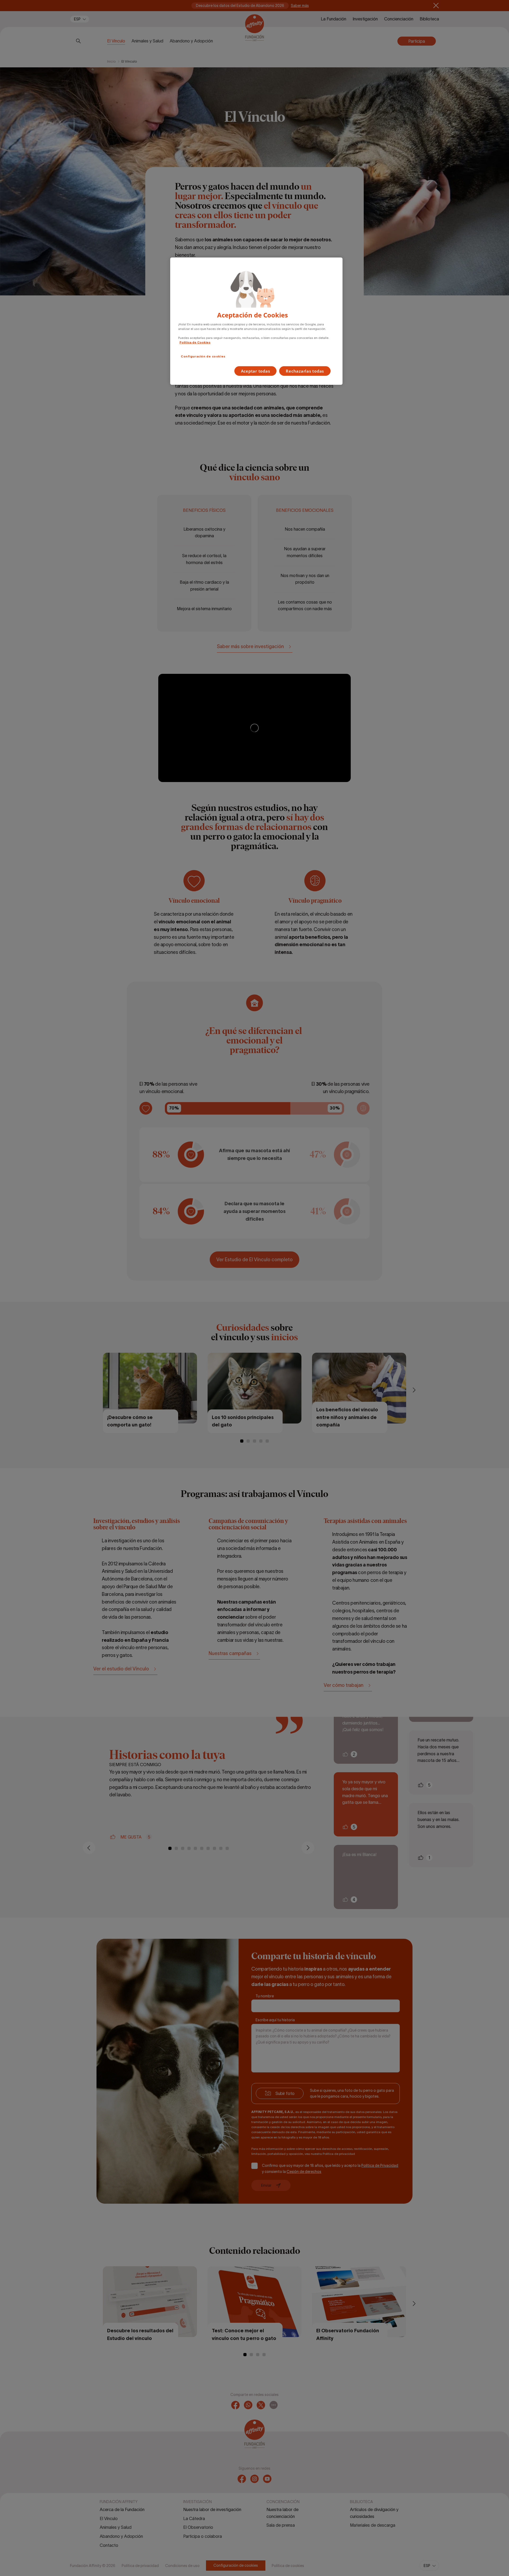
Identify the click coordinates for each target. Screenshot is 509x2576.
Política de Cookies (195, 342)
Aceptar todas (256, 371)
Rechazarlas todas (305, 371)
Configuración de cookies (203, 356)
